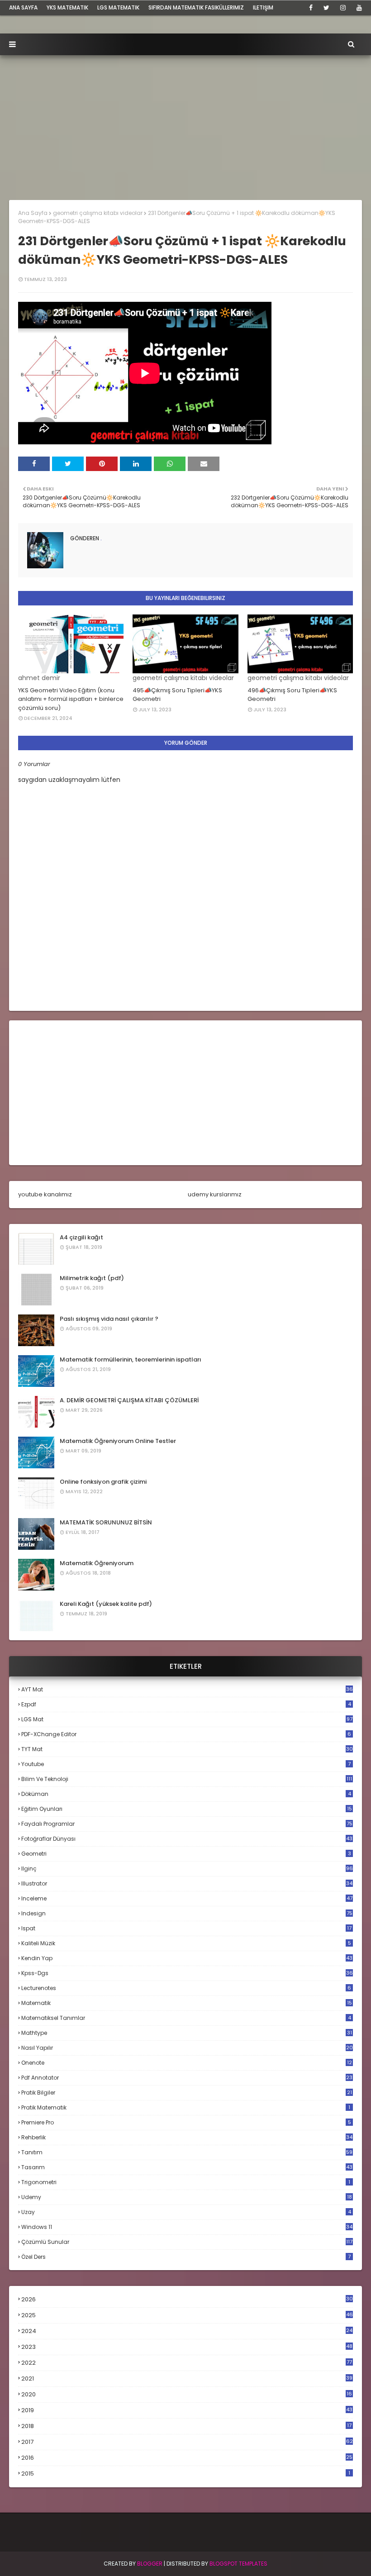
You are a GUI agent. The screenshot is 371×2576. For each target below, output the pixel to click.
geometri (186, 1854)
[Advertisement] (185, 123)
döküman (186, 1794)
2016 (187, 2458)
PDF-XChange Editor (186, 1734)
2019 (187, 2410)
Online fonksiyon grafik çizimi (103, 1482)
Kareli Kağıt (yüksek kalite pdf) (106, 1604)
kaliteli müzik (186, 1943)
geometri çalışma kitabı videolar (98, 213)
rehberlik (187, 2137)
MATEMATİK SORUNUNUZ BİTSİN (106, 1522)
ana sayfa (23, 7)
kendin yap (187, 1958)
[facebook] (311, 8)
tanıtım (187, 2152)
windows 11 (187, 2227)
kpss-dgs (187, 1973)
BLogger (150, 2564)
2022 (187, 2363)
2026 (187, 2299)
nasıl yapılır (187, 2048)
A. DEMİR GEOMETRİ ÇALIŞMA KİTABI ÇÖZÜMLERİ (129, 1400)
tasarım (187, 2167)
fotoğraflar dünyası (187, 1839)
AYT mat (187, 1689)
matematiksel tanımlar (186, 2018)
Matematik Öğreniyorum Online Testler (118, 1441)
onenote (187, 2063)
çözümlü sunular (187, 2242)
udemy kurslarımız (215, 1194)
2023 (187, 2347)
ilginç (187, 1869)
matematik (187, 2003)
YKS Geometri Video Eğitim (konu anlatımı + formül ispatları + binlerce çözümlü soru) (71, 699)
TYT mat (187, 1749)
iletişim (263, 7)
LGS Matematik (118, 7)
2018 (186, 2426)
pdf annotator (187, 2078)
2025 (187, 2315)
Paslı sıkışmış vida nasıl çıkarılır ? (109, 1319)
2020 (187, 2395)
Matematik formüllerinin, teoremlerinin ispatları (131, 1359)
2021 (187, 2378)
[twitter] (326, 8)
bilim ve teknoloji (187, 1779)
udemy (187, 2197)
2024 (187, 2331)
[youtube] (358, 8)
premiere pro (186, 2122)
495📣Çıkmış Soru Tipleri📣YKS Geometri (177, 695)
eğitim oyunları (187, 1809)
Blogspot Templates (238, 2564)
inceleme (187, 1898)
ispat (186, 1928)
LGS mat (187, 1719)
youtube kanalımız (45, 1194)
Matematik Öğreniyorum (97, 1563)
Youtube (186, 1764)
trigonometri (186, 2182)
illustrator (187, 1883)
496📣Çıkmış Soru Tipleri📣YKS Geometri (292, 695)
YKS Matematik (67, 7)
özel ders (186, 2257)
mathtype (187, 2033)
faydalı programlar (187, 1824)
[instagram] (343, 8)
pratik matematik (186, 2107)
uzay (186, 2212)
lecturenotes (186, 1988)
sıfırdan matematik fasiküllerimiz (196, 7)
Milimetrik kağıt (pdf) (92, 1278)
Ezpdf (186, 1704)
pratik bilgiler (187, 2093)
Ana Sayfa (33, 213)
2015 (186, 2474)
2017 (187, 2442)
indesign (187, 1913)
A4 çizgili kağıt (81, 1237)
